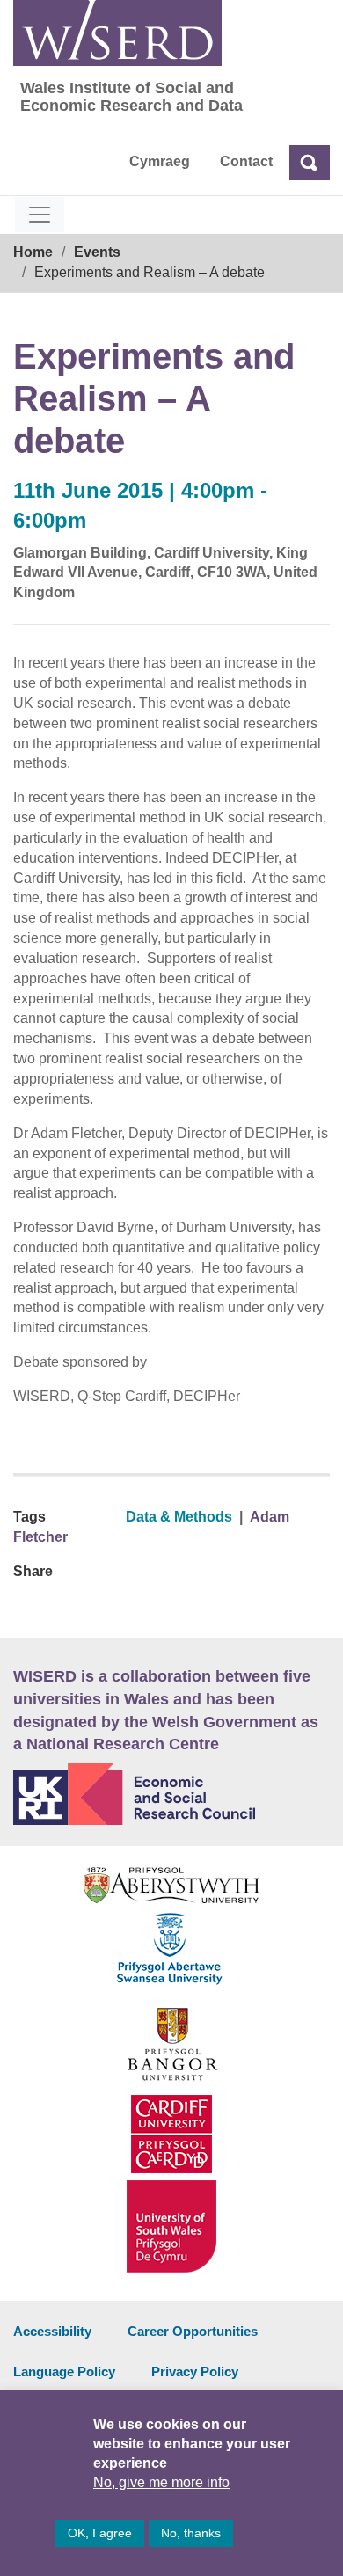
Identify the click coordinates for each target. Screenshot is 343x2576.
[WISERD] (117, 33)
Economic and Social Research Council (171, 1794)
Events (97, 252)
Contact (246, 161)
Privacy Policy (195, 2372)
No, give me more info (161, 2482)
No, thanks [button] (191, 2533)
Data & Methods (179, 1517)
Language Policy (64, 2372)
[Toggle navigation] (40, 215)
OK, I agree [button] (100, 2533)
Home (33, 252)
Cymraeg (160, 161)
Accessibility (52, 2331)
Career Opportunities (193, 2331)
